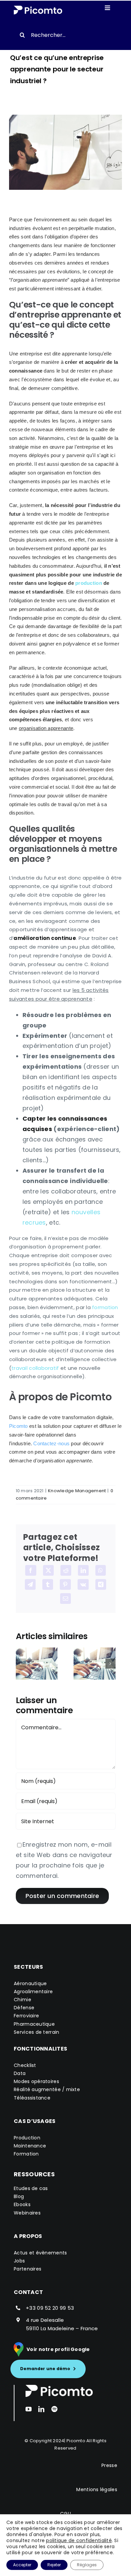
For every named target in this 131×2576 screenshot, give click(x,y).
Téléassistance (32, 2098)
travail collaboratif (35, 1368)
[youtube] (29, 2409)
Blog (19, 2196)
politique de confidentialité (79, 2540)
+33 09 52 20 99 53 (50, 2308)
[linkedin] (41, 2409)
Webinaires (27, 2213)
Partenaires (28, 2269)
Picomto (76, 2441)
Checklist (25, 2065)
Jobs (19, 2261)
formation (105, 1307)
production (89, 583)
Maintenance (30, 2146)
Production (27, 2138)
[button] (21, 1664)
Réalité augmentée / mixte (47, 2089)
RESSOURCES (34, 2174)
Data (20, 2073)
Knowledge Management (77, 1491)
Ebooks (22, 2204)
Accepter (22, 2565)
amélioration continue (45, 938)
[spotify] (54, 2409)
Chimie (23, 2000)
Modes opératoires (36, 2081)
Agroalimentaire (33, 1992)
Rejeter (54, 2565)
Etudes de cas (31, 2188)
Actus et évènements (40, 2253)
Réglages (87, 2565)
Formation (26, 2154)
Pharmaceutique (34, 2024)
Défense (24, 2008)
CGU (65, 2514)
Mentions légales (97, 2489)
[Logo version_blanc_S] (38, 9)
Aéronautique (30, 1983)
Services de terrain (36, 2032)
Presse (109, 2465)
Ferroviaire (26, 2016)
